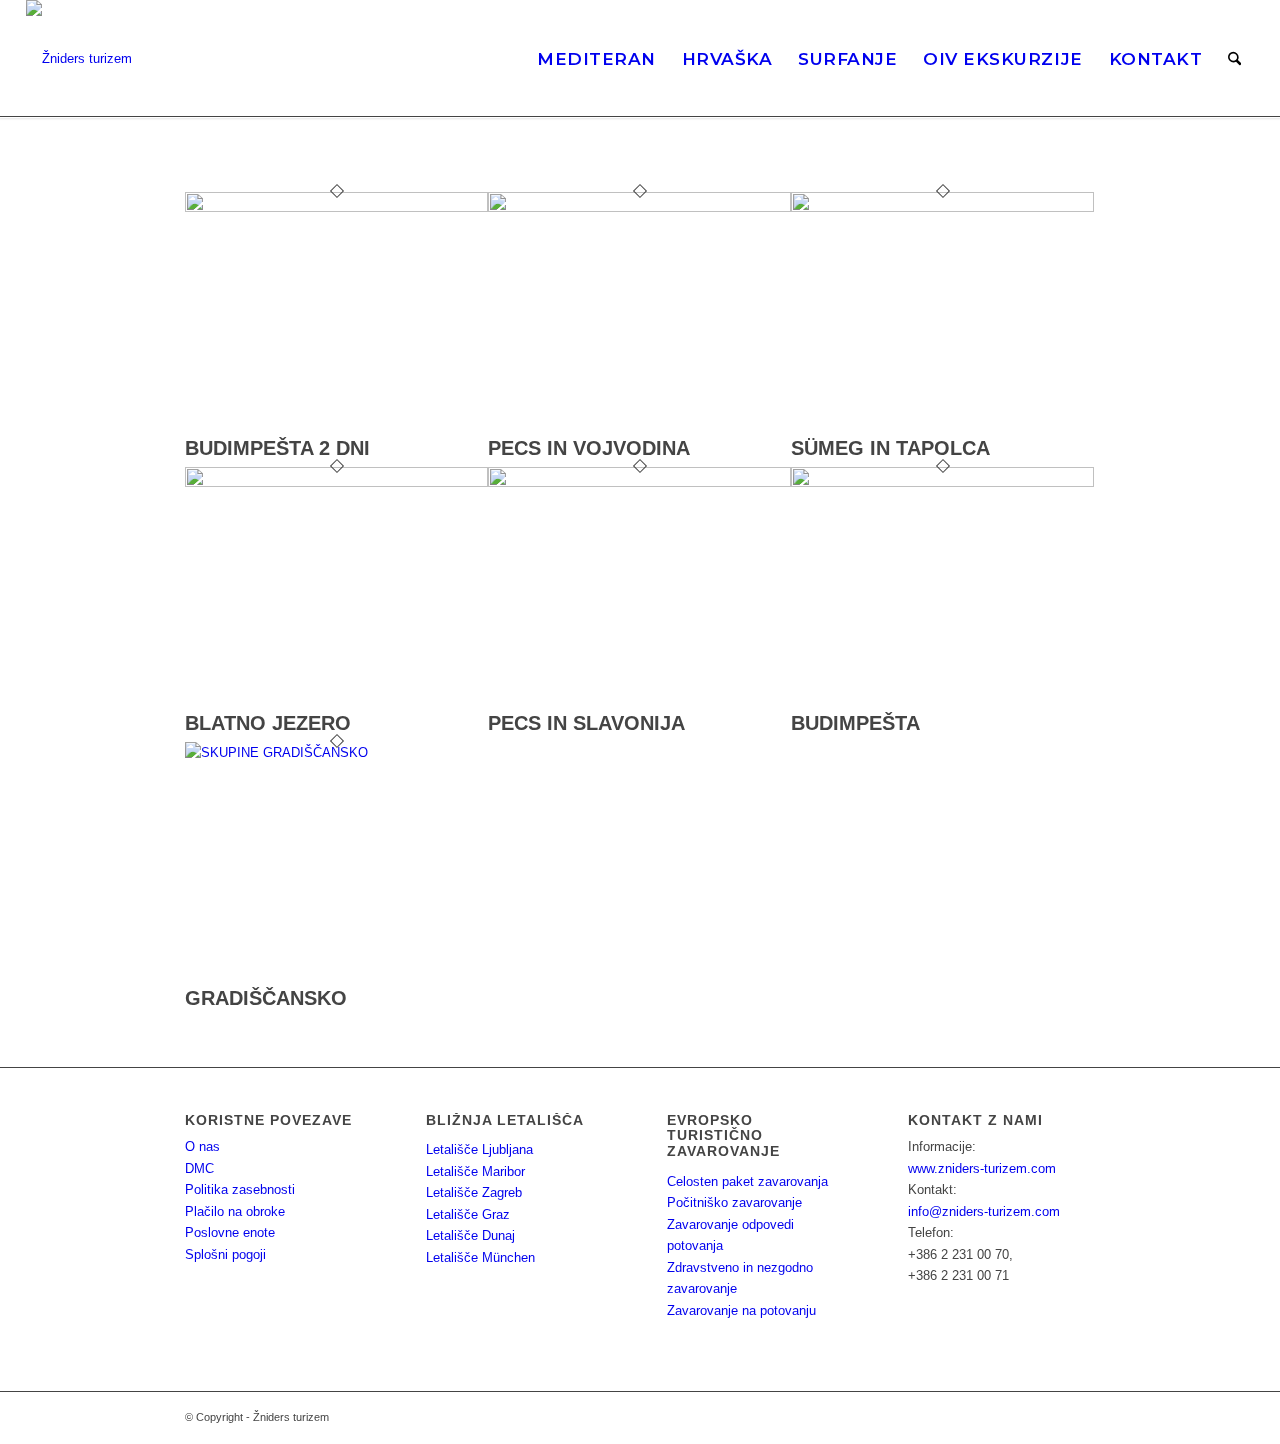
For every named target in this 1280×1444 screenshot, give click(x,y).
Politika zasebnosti (240, 1189)
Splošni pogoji (225, 1254)
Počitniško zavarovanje (734, 1202)
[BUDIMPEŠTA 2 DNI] (336, 207)
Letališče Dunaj (470, 1235)
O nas (202, 1146)
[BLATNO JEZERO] (336, 482)
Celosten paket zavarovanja (747, 1181)
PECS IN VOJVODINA (589, 448)
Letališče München (480, 1257)
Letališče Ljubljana (479, 1149)
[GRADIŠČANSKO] (336, 752)
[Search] (1234, 59)
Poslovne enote (230, 1232)
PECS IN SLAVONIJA (586, 723)
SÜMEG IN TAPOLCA (890, 448)
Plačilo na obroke (235, 1211)
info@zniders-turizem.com (984, 1211)
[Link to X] (1080, 1417)
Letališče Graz (468, 1214)
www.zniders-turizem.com (982, 1168)
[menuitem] (596, 59)
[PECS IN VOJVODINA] (639, 207)
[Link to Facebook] (1050, 1417)
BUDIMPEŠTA (855, 723)
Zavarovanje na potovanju (741, 1310)
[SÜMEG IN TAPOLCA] (942, 207)
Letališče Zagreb (474, 1192)
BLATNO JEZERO (268, 723)
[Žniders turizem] (79, 59)
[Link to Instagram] (1020, 1417)
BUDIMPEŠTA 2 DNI (277, 448)
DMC (199, 1168)
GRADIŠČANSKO (266, 998)
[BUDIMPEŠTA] (942, 482)
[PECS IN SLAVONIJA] (639, 482)
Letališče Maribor (475, 1171)
